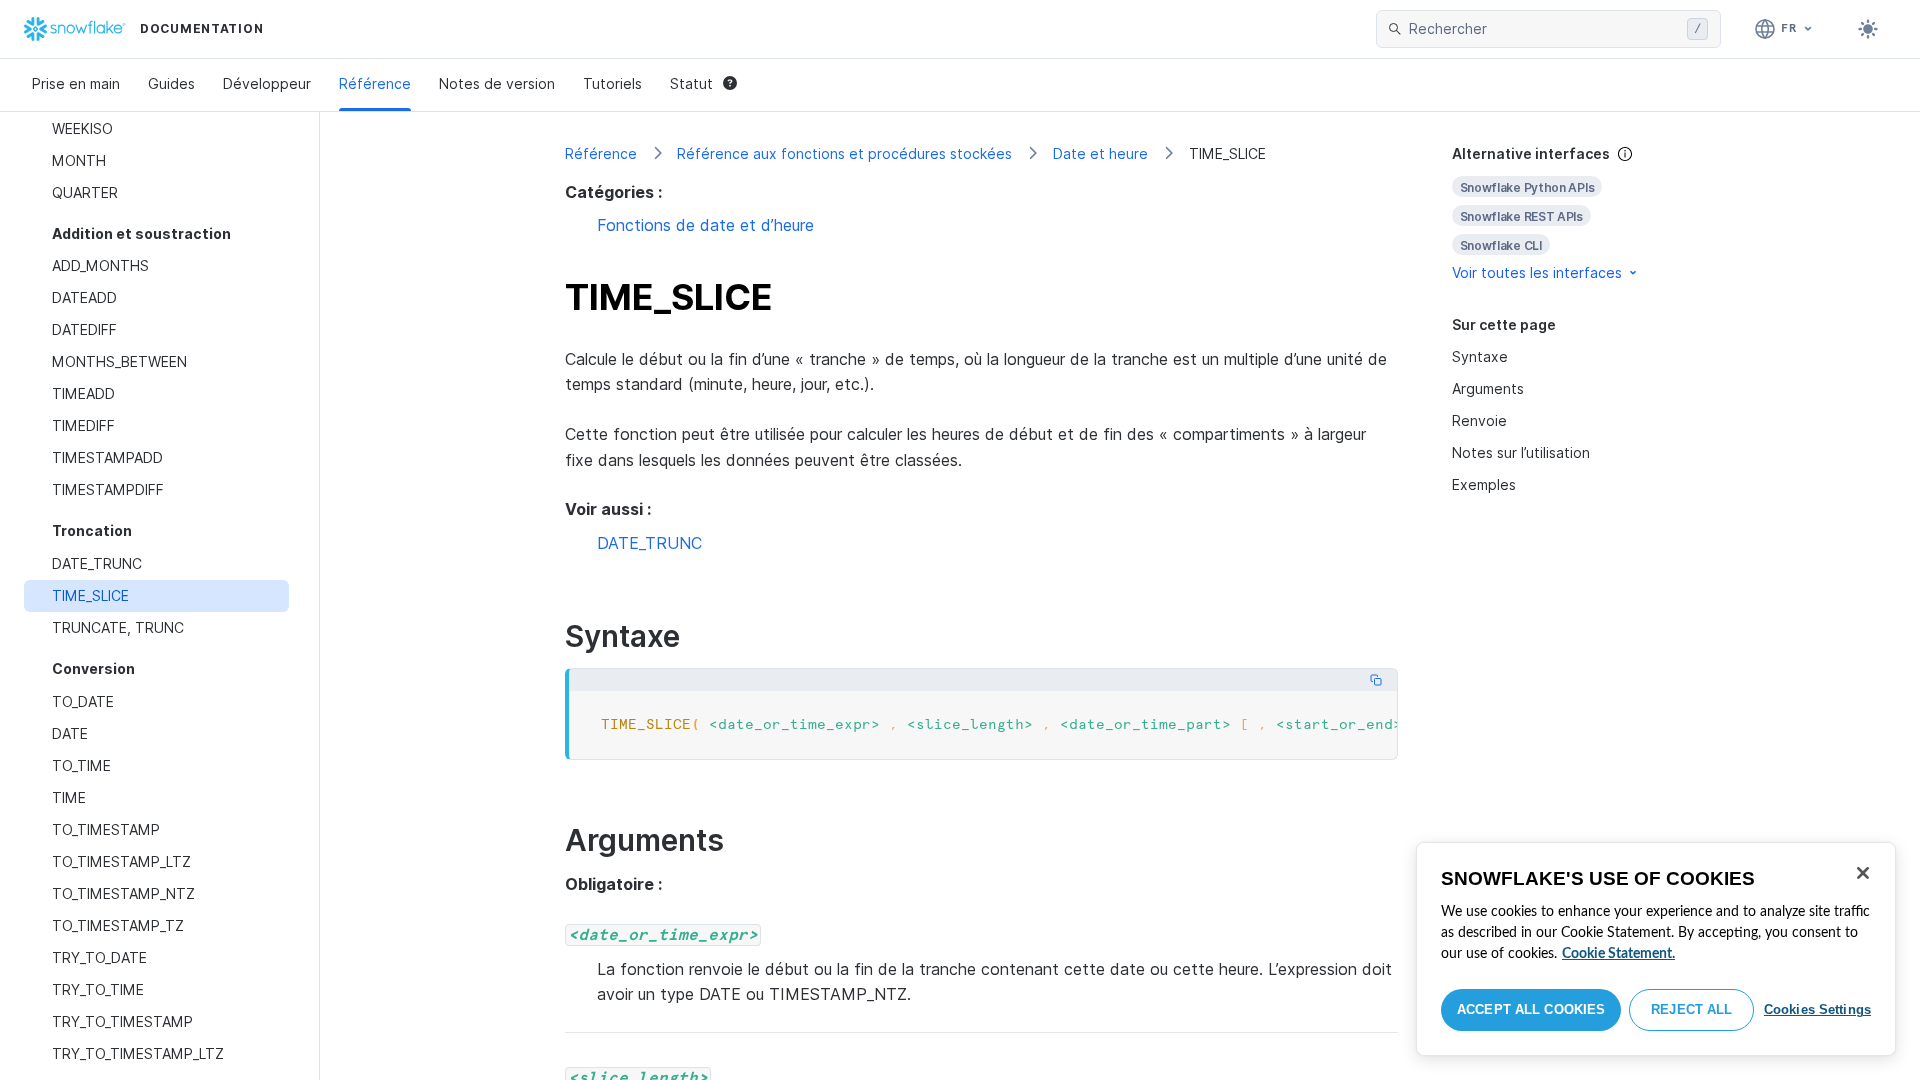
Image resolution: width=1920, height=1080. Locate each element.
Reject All (1691, 1009)
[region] (1656, 949)
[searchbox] (1544, 29)
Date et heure (1100, 153)
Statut (691, 83)
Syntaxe (1480, 356)
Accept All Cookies (1531, 1009)
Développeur (267, 83)
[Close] (1863, 873)
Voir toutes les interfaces (1537, 272)
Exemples (1484, 484)
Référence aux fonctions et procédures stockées (844, 153)
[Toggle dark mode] (1868, 29)
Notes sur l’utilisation (1521, 452)
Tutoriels (612, 83)
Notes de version (497, 83)
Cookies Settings (1817, 1009)
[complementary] (1564, 213)
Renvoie (1479, 420)
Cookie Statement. (1618, 954)
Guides (171, 83)
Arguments (1488, 388)
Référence (375, 83)
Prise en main (76, 83)
